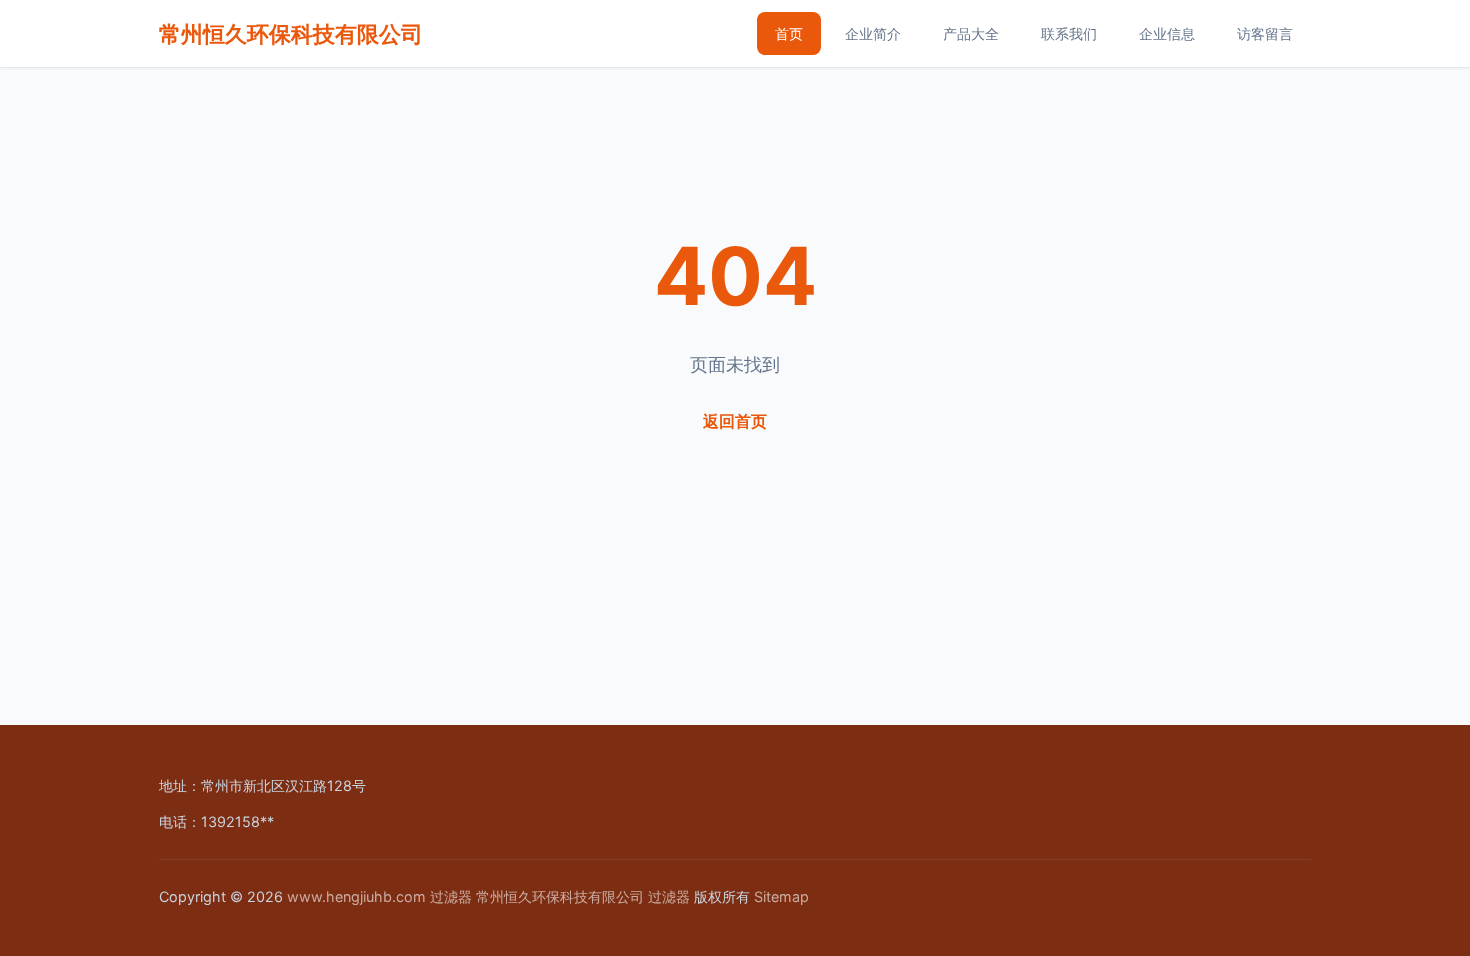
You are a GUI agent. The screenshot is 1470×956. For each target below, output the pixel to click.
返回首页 (735, 421)
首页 (789, 33)
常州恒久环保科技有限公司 (291, 33)
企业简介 (873, 33)
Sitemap (781, 896)
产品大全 (971, 33)
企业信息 (1167, 33)
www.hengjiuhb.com (356, 896)
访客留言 (1265, 33)
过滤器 (451, 896)
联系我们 (1069, 33)
